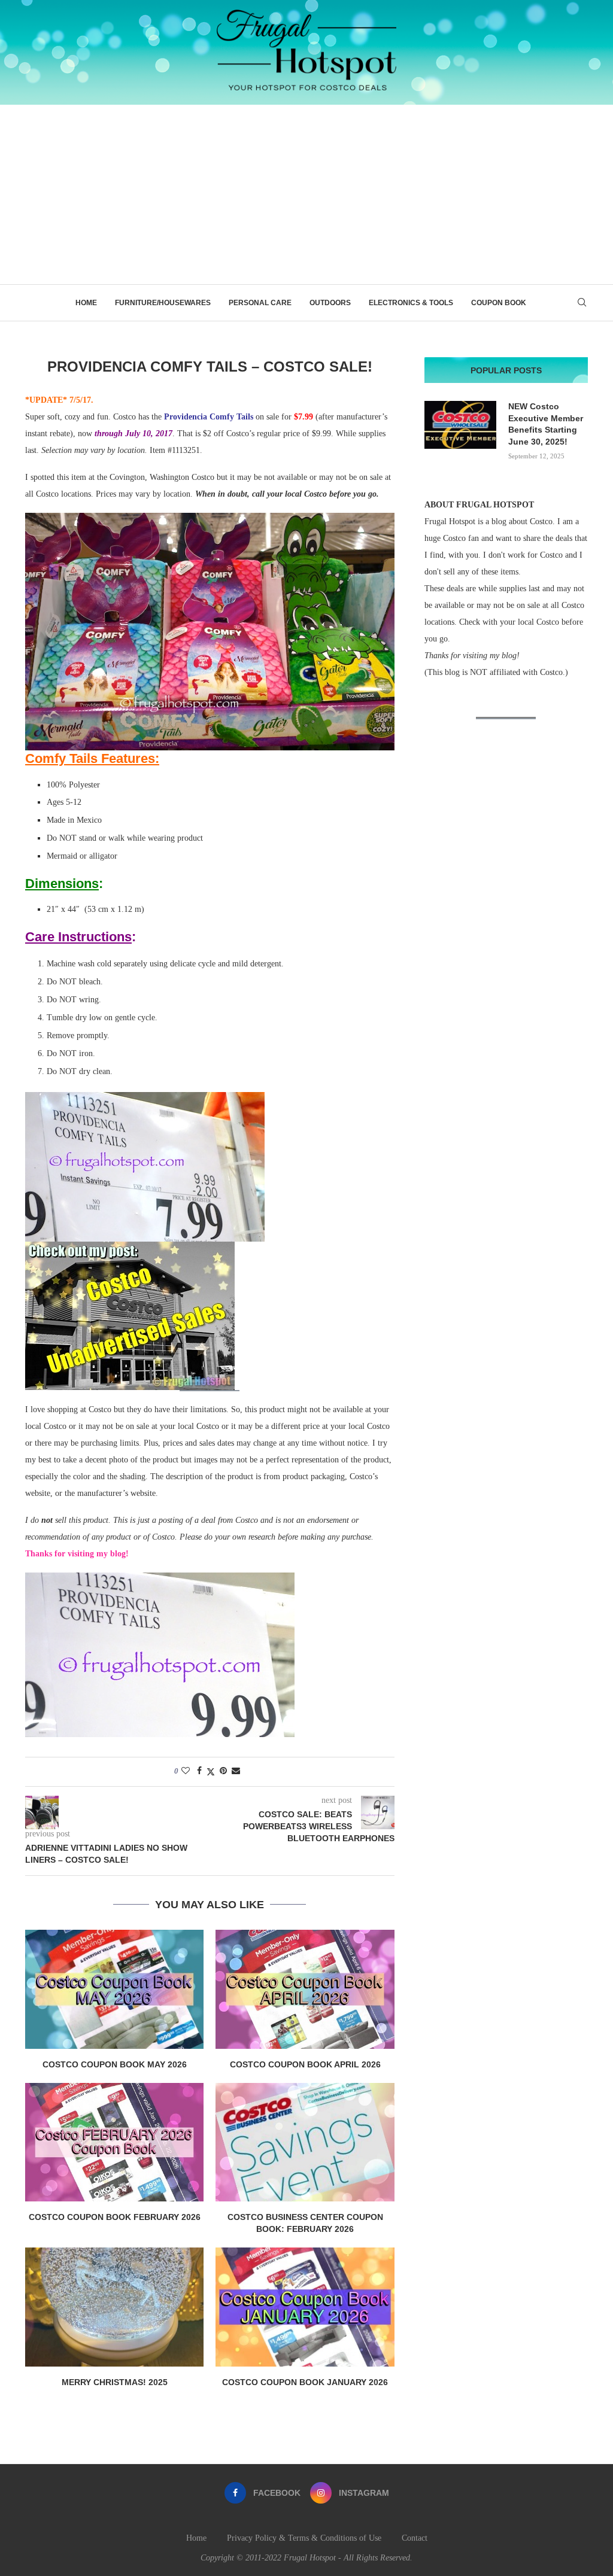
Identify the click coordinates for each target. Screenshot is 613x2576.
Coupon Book (499, 303)
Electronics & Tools (411, 303)
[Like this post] (186, 1771)
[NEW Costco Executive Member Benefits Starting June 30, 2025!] (460, 425)
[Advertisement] (306, 194)
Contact (415, 2538)
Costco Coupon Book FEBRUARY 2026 (115, 2217)
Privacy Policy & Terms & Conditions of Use (304, 2538)
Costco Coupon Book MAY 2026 (115, 2064)
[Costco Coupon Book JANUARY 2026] (305, 2307)
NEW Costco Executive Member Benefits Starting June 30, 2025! (546, 424)
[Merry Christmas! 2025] (114, 2307)
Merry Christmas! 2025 (115, 2382)
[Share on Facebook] (199, 1771)
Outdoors (330, 303)
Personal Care (260, 303)
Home (86, 303)
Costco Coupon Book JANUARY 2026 (305, 2382)
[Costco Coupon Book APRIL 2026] (305, 1989)
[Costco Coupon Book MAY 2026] (114, 1989)
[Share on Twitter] (211, 1772)
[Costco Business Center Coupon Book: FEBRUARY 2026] (305, 2142)
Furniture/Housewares (163, 303)
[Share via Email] (236, 1771)
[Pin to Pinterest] (223, 1771)
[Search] (582, 303)
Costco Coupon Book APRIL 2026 (305, 2064)
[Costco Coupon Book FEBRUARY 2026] (114, 2142)
